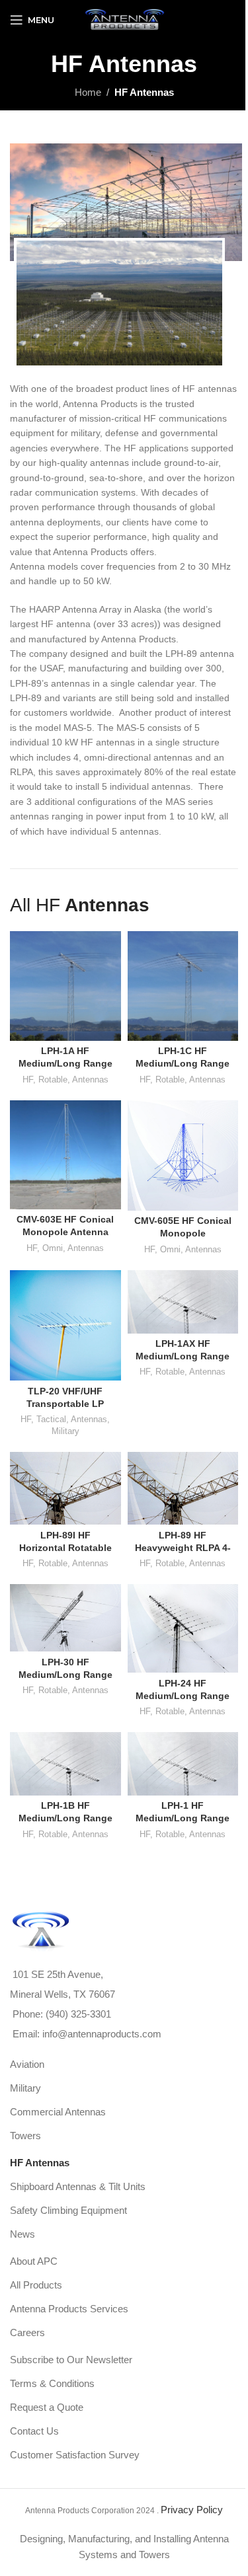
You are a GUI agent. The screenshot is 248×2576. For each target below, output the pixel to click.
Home (88, 92)
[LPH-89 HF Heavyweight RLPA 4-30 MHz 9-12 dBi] (183, 1488)
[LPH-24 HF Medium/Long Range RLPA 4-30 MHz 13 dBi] (183, 1628)
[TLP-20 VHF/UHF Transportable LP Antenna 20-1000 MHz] (65, 1326)
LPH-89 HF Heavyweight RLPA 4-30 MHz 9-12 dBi (183, 1548)
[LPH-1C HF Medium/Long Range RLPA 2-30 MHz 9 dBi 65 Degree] (183, 986)
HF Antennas (40, 2163)
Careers (27, 2332)
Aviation (27, 2064)
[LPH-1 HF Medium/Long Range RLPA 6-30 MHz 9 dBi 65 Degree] (183, 1764)
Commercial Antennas (58, 2112)
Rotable (53, 1080)
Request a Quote (47, 2407)
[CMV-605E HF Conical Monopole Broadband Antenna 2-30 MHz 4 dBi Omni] (183, 1156)
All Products (36, 2285)
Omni (53, 1248)
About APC (34, 2261)
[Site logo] (124, 19)
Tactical (51, 1419)
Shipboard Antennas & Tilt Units (78, 2186)
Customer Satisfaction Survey (75, 2455)
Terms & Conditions (52, 2383)
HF (28, 1080)
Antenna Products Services (69, 2309)
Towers (25, 2136)
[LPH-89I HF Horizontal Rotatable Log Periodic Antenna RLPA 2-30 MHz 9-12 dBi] (65, 1488)
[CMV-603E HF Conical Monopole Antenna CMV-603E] (65, 1155)
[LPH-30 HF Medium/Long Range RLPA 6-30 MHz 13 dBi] (65, 1618)
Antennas (90, 1080)
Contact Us (34, 2431)
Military (65, 1431)
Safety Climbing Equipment (68, 2210)
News (22, 2234)
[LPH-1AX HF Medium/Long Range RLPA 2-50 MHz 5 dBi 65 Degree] (183, 1302)
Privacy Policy (192, 2510)
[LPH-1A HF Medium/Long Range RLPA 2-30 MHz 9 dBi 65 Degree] (65, 986)
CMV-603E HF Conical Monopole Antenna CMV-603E (65, 1232)
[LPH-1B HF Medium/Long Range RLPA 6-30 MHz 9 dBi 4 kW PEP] (65, 1764)
